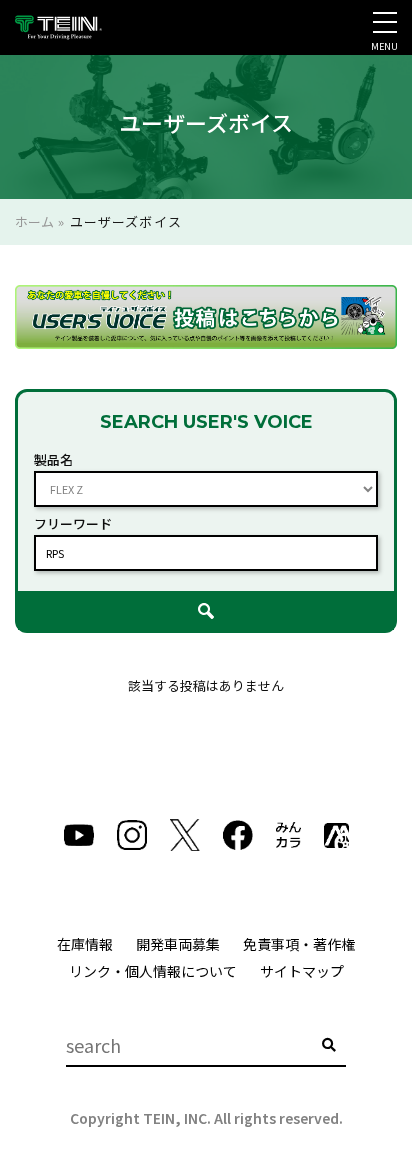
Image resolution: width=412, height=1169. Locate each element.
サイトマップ (302, 971)
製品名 (53, 459)
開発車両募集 (178, 944)
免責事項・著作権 (299, 944)
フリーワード (73, 523)
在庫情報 (85, 944)
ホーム (34, 221)
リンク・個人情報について (153, 971)
